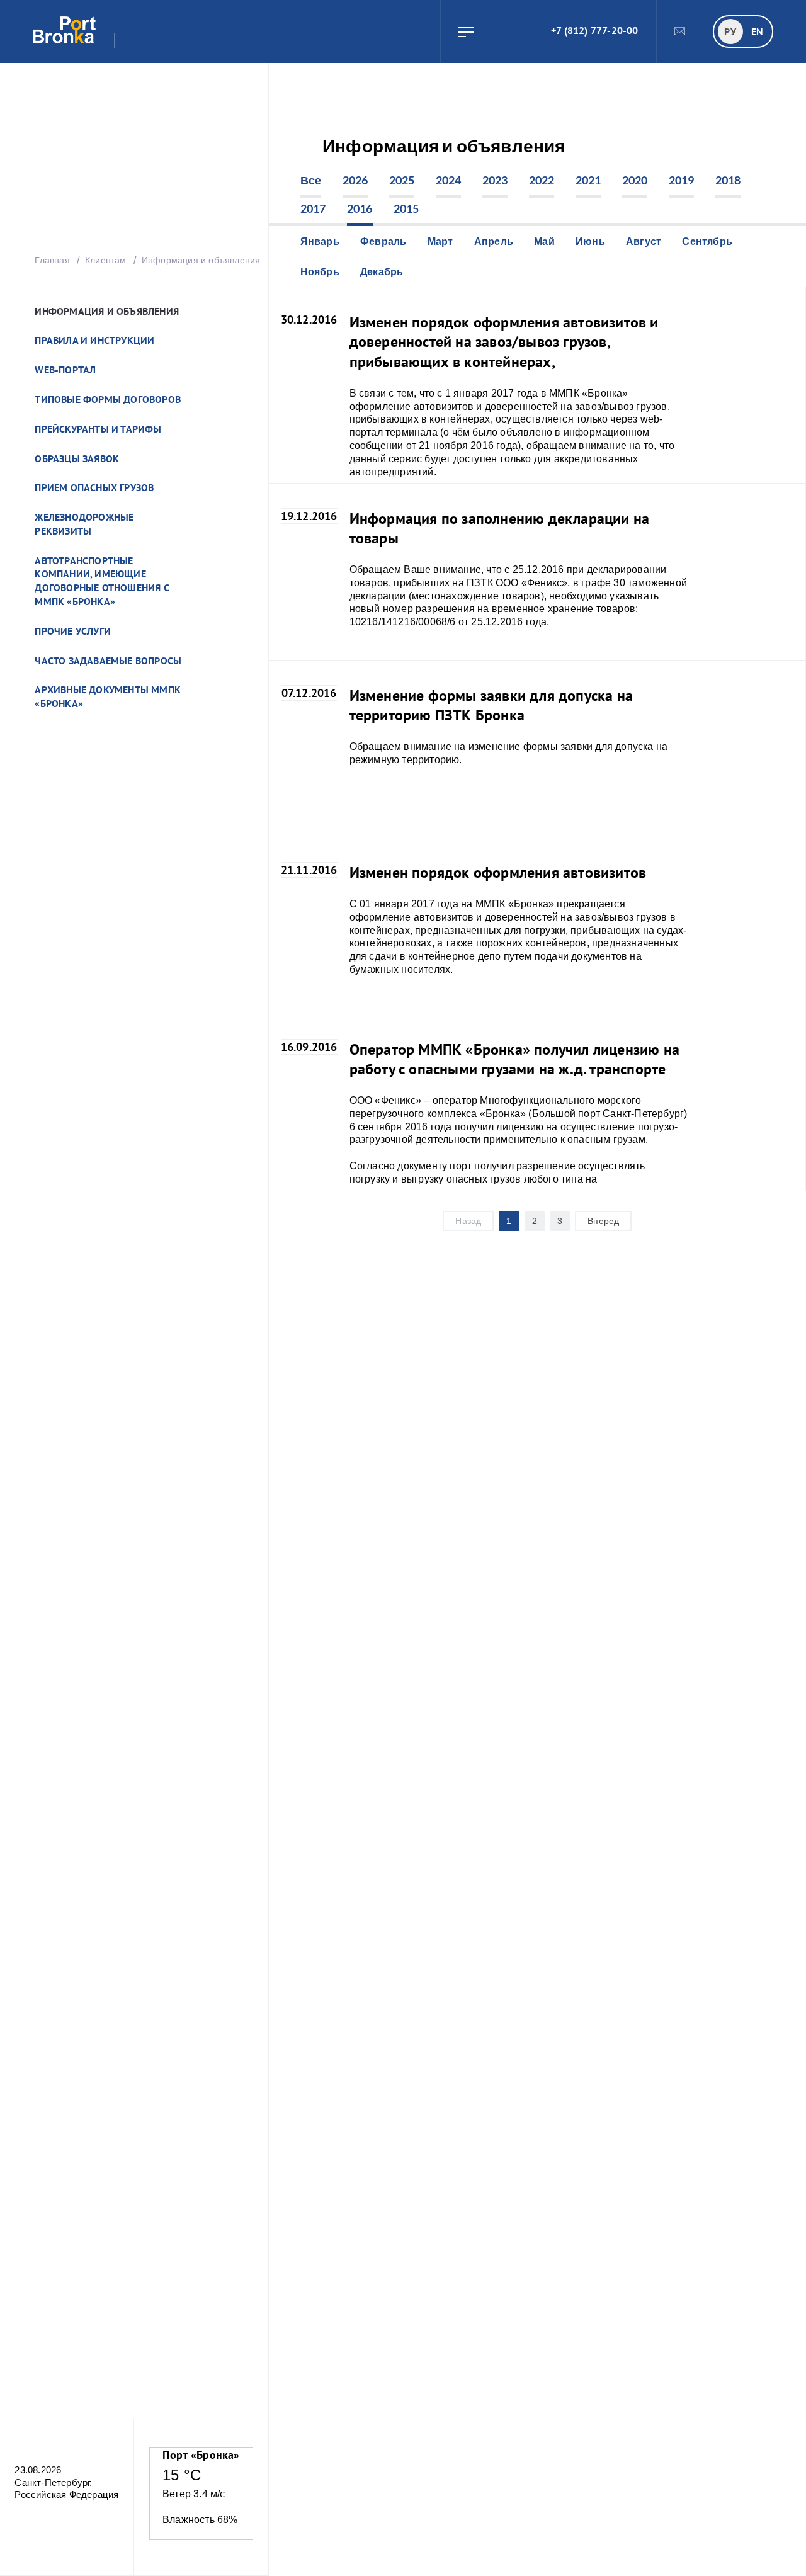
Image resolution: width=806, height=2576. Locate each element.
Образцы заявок (77, 458)
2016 (360, 208)
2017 (313, 208)
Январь (320, 241)
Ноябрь (320, 271)
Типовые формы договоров (108, 399)
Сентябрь (707, 241)
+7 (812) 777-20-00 (595, 30)
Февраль (383, 241)
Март (440, 241)
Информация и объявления (107, 311)
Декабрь (382, 271)
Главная (52, 260)
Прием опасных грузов (94, 487)
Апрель (494, 241)
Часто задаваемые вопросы (108, 661)
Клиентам (107, 260)
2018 (728, 180)
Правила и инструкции (94, 340)
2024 (449, 180)
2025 (402, 180)
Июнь (590, 241)
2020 (635, 180)
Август (644, 241)
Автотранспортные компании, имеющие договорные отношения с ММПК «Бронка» (102, 581)
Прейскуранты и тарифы (98, 429)
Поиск (508, 31)
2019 (682, 180)
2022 (542, 180)
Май (544, 241)
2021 (588, 180)
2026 (355, 180)
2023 (495, 180)
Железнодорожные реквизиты (84, 524)
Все (311, 180)
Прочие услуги (73, 631)
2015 (406, 208)
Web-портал (65, 370)
